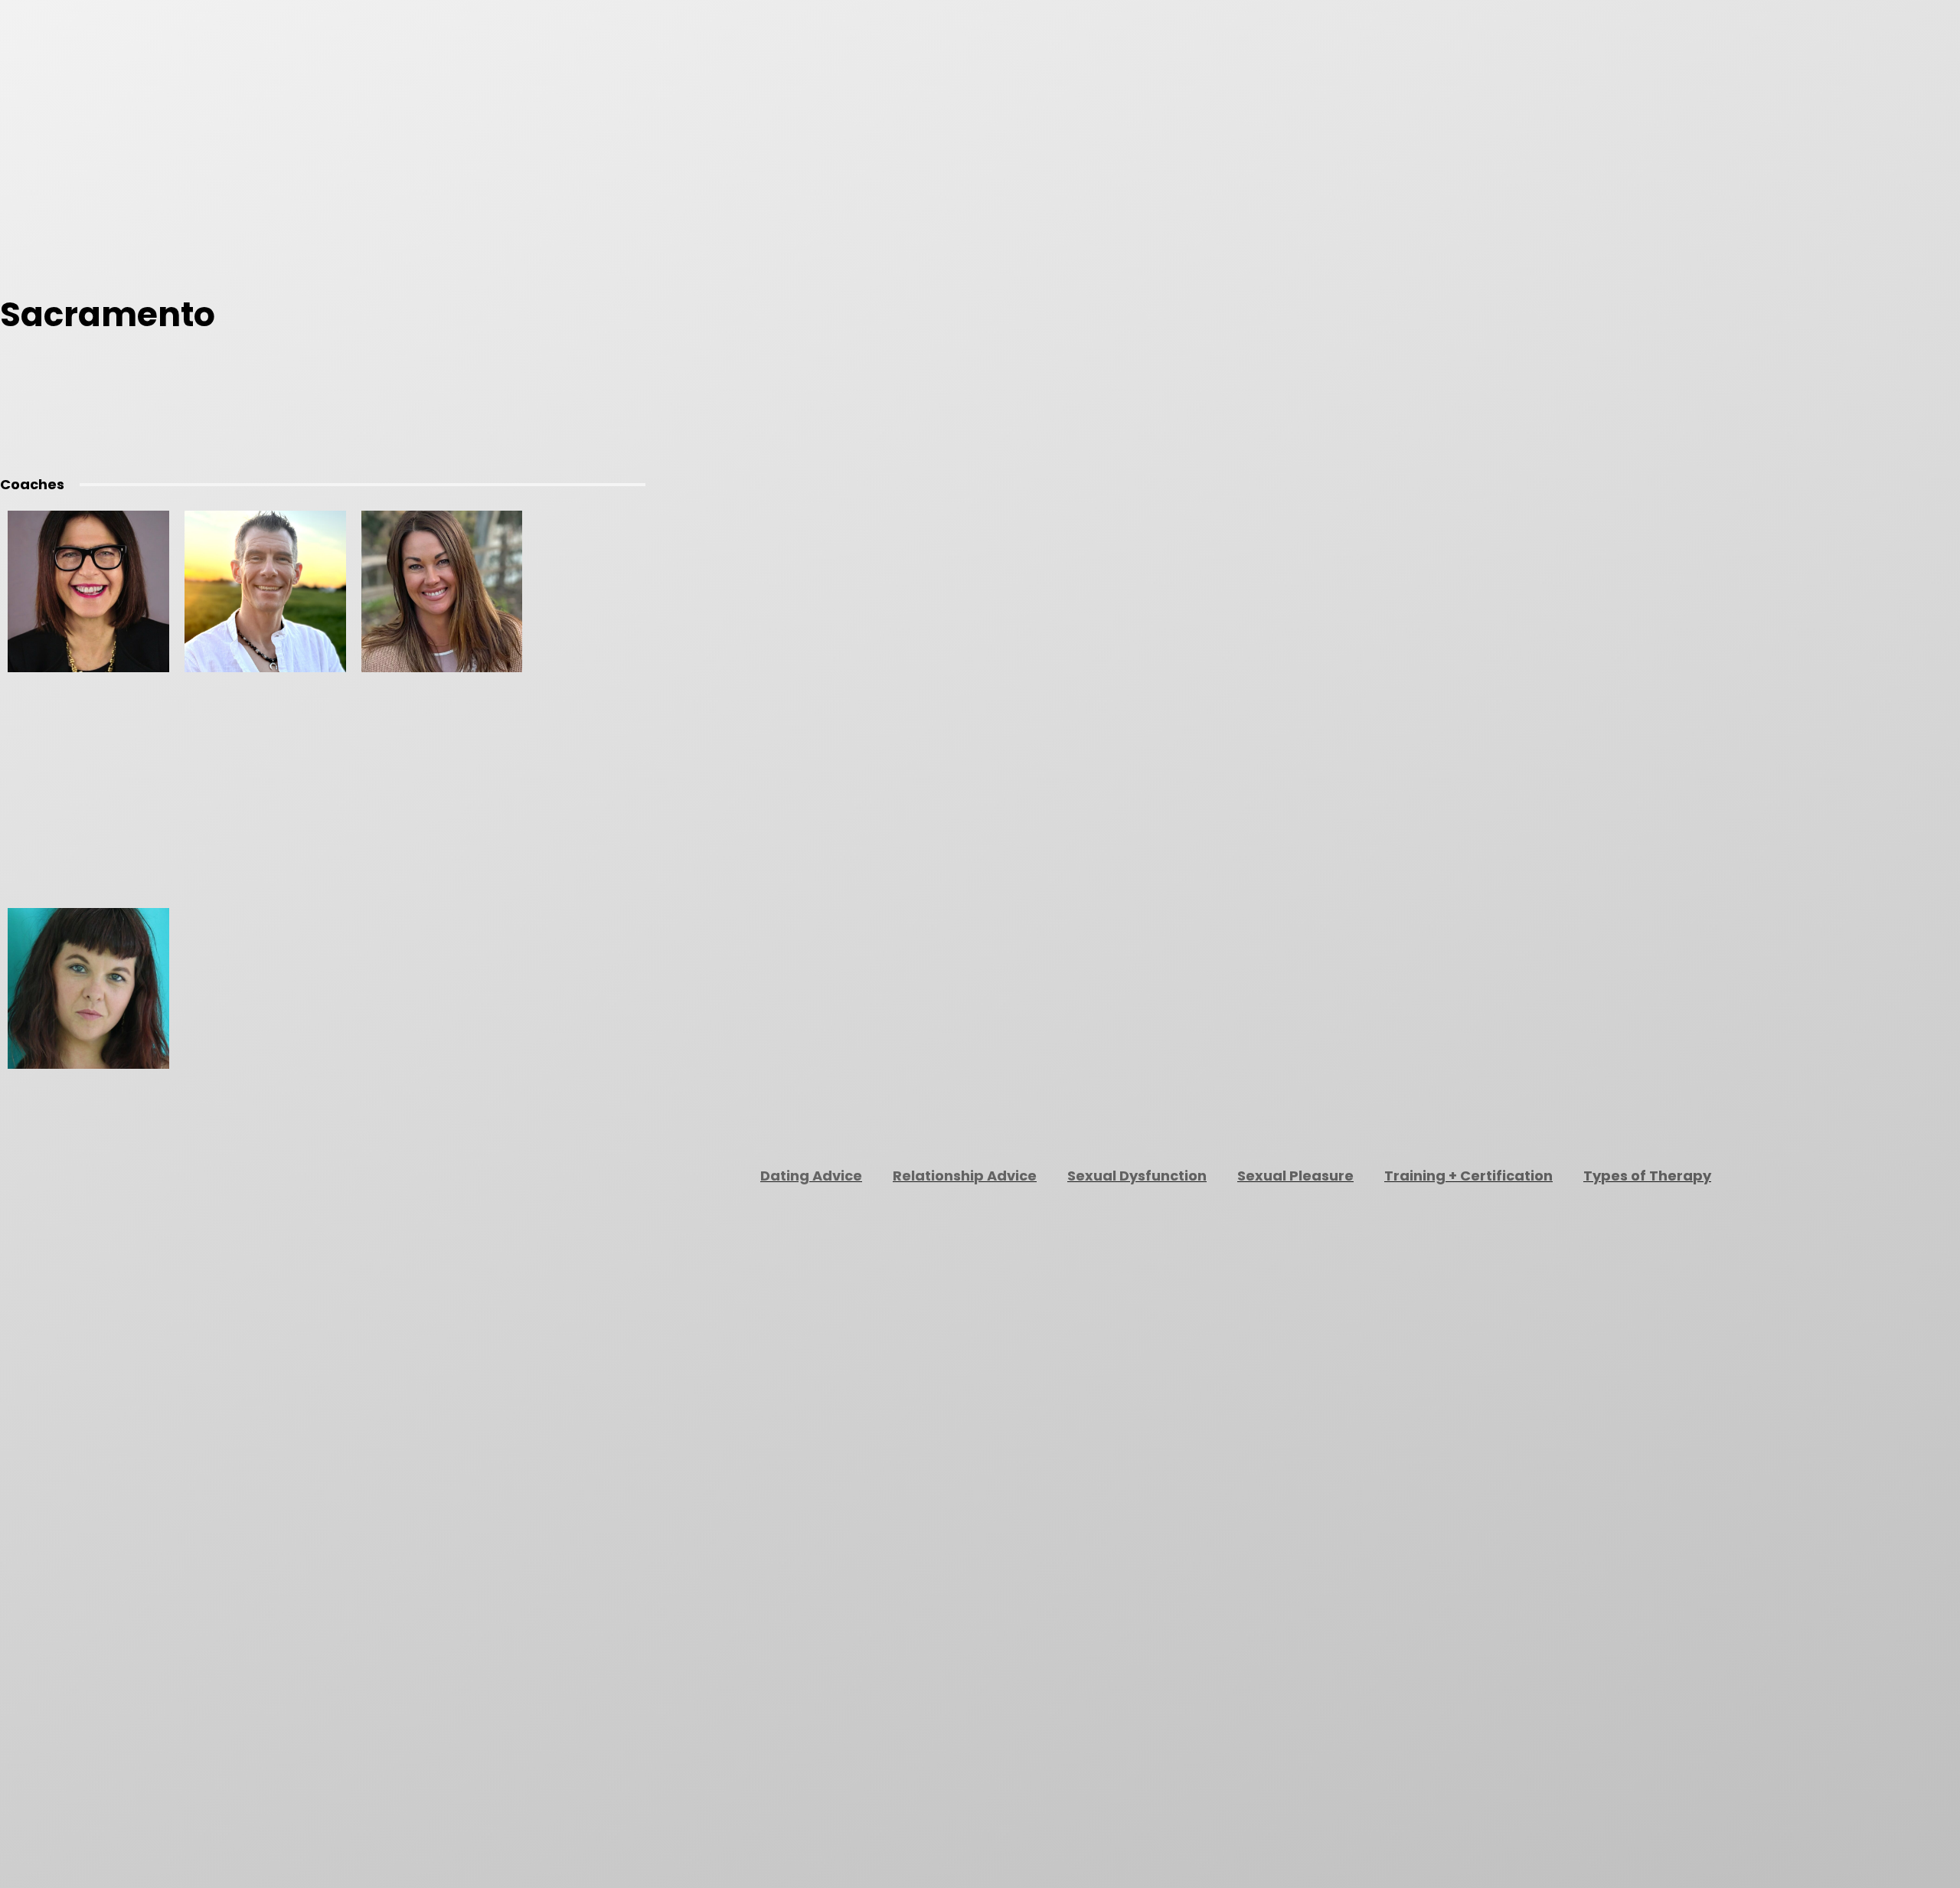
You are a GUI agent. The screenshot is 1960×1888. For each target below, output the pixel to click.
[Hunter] (88, 591)
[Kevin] (265, 591)
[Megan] (442, 591)
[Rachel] (88, 989)
